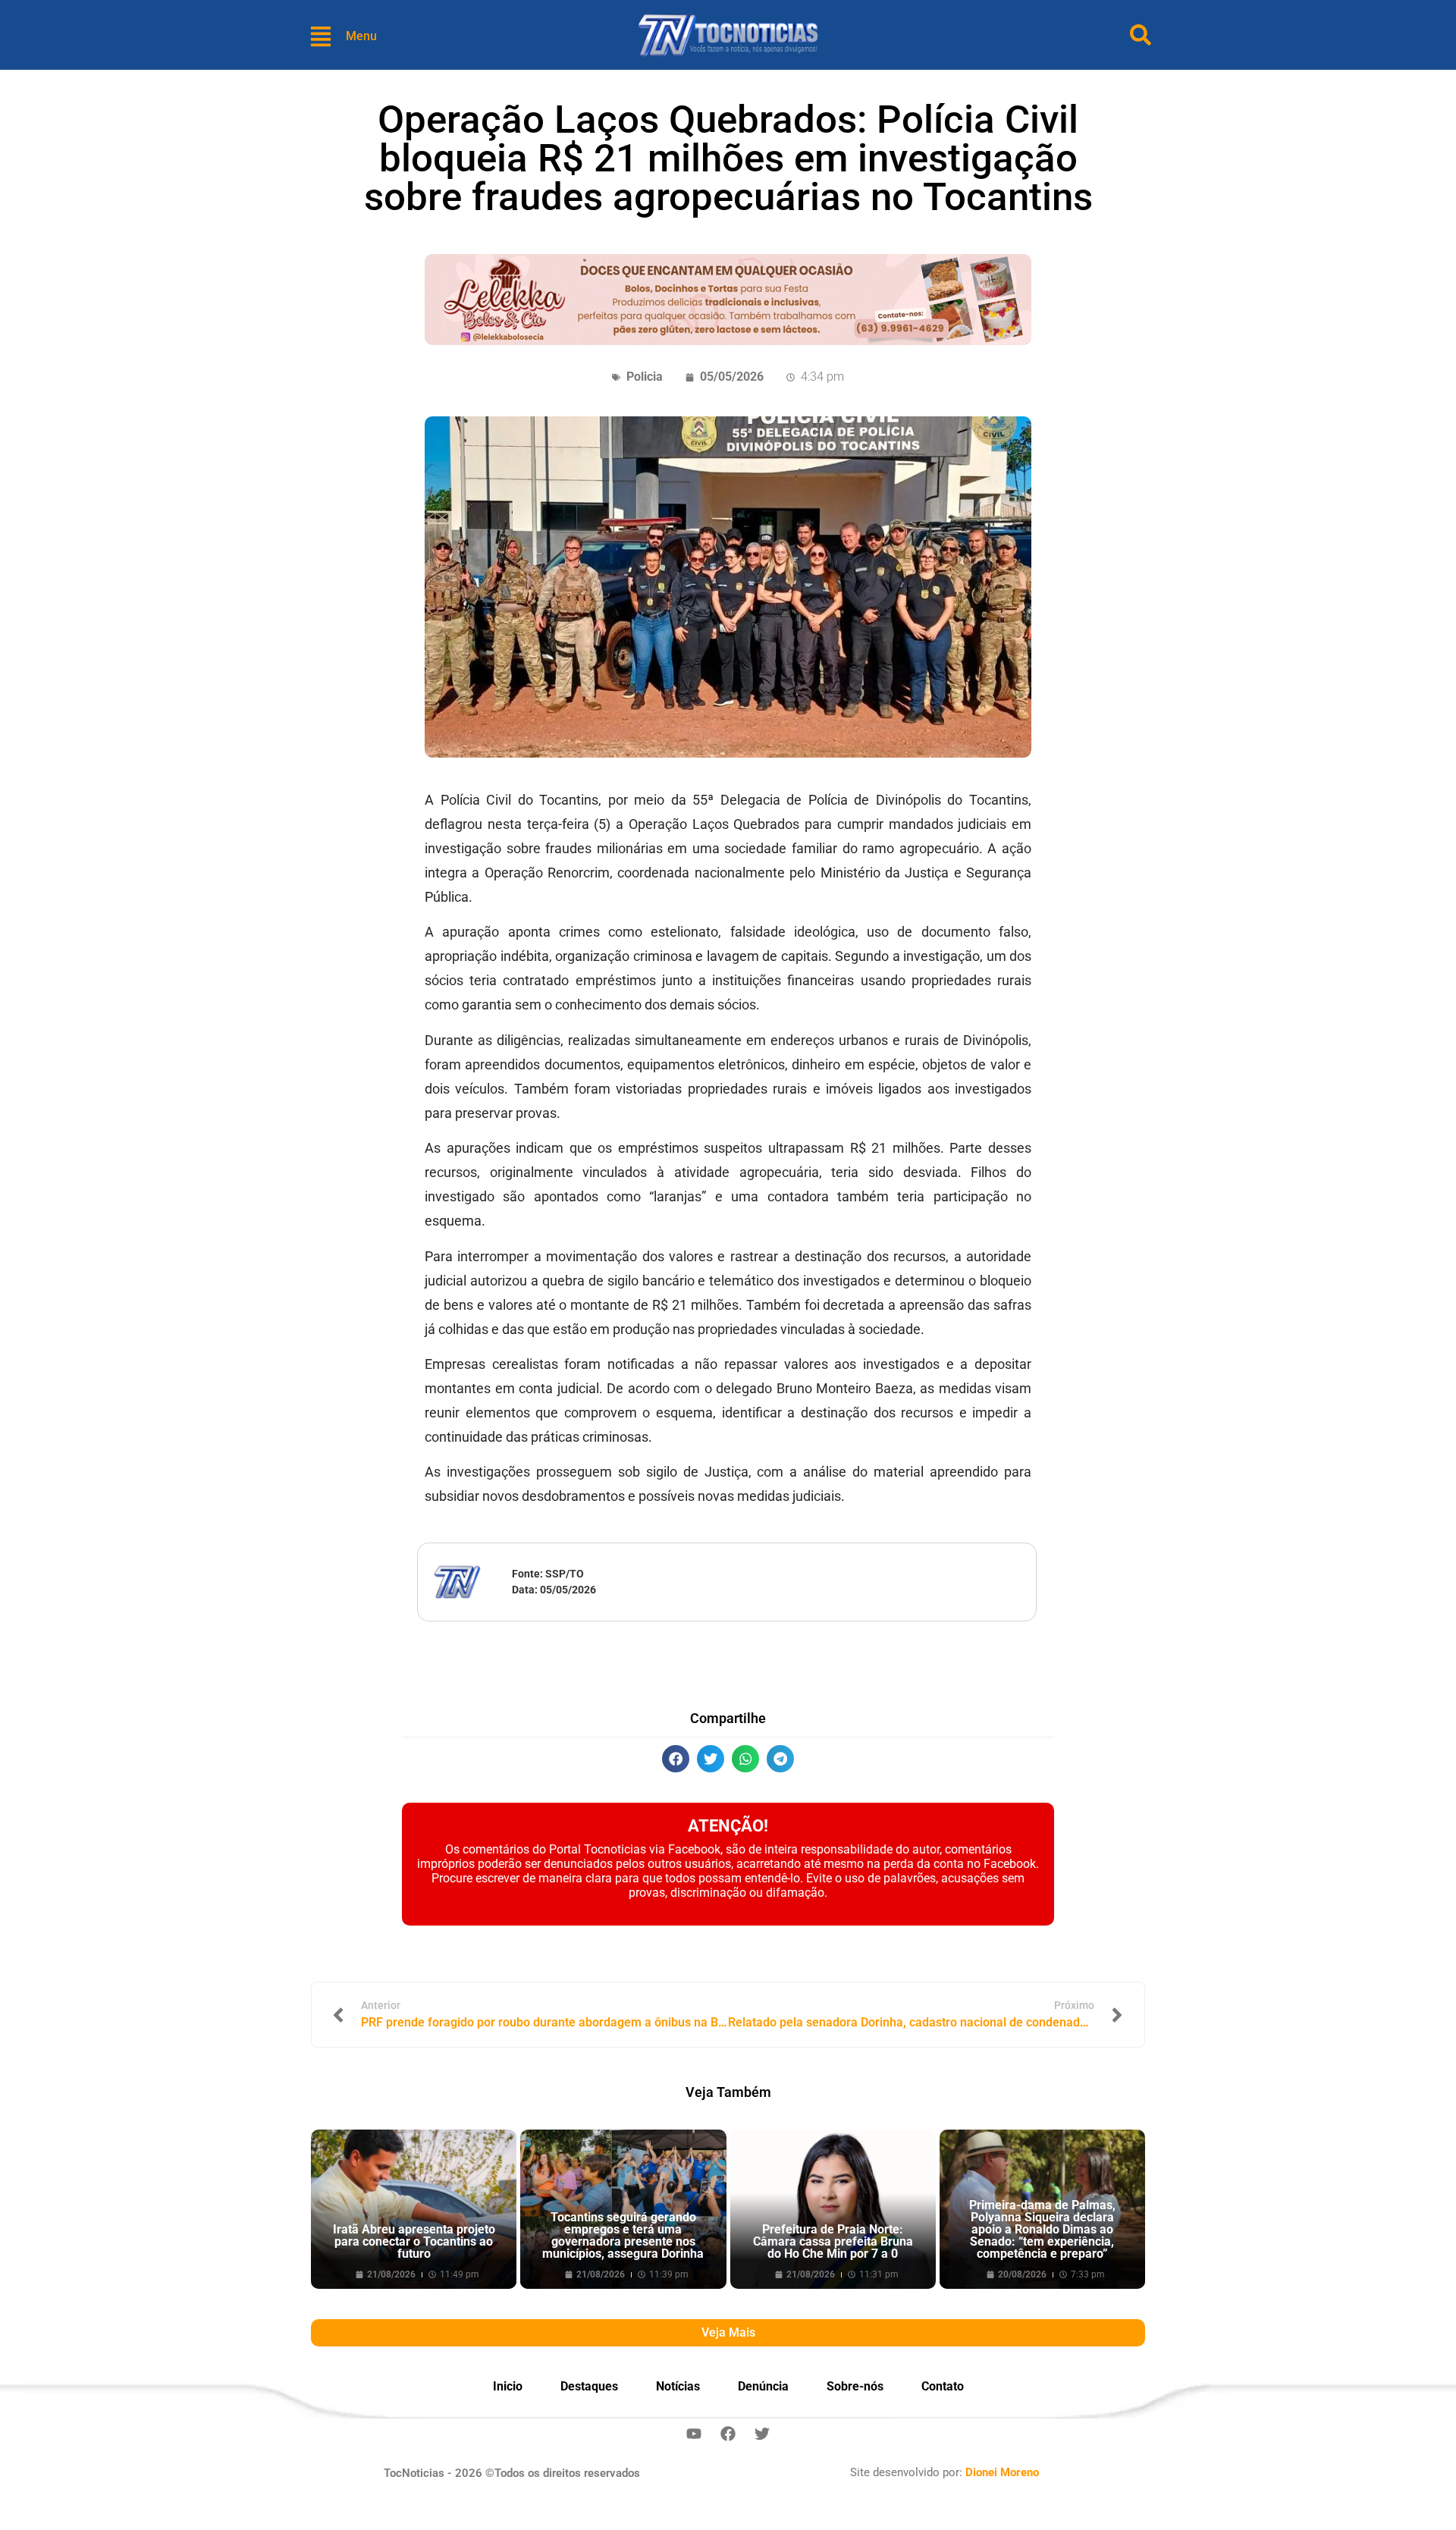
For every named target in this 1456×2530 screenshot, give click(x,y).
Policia (645, 377)
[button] (676, 1759)
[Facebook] (728, 2434)
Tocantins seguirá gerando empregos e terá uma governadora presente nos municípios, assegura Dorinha (623, 2235)
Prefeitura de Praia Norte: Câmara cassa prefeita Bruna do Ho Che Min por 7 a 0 (833, 2241)
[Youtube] (694, 2434)
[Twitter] (762, 2434)
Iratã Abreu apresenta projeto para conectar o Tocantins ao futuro (414, 2241)
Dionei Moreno (1002, 2472)
